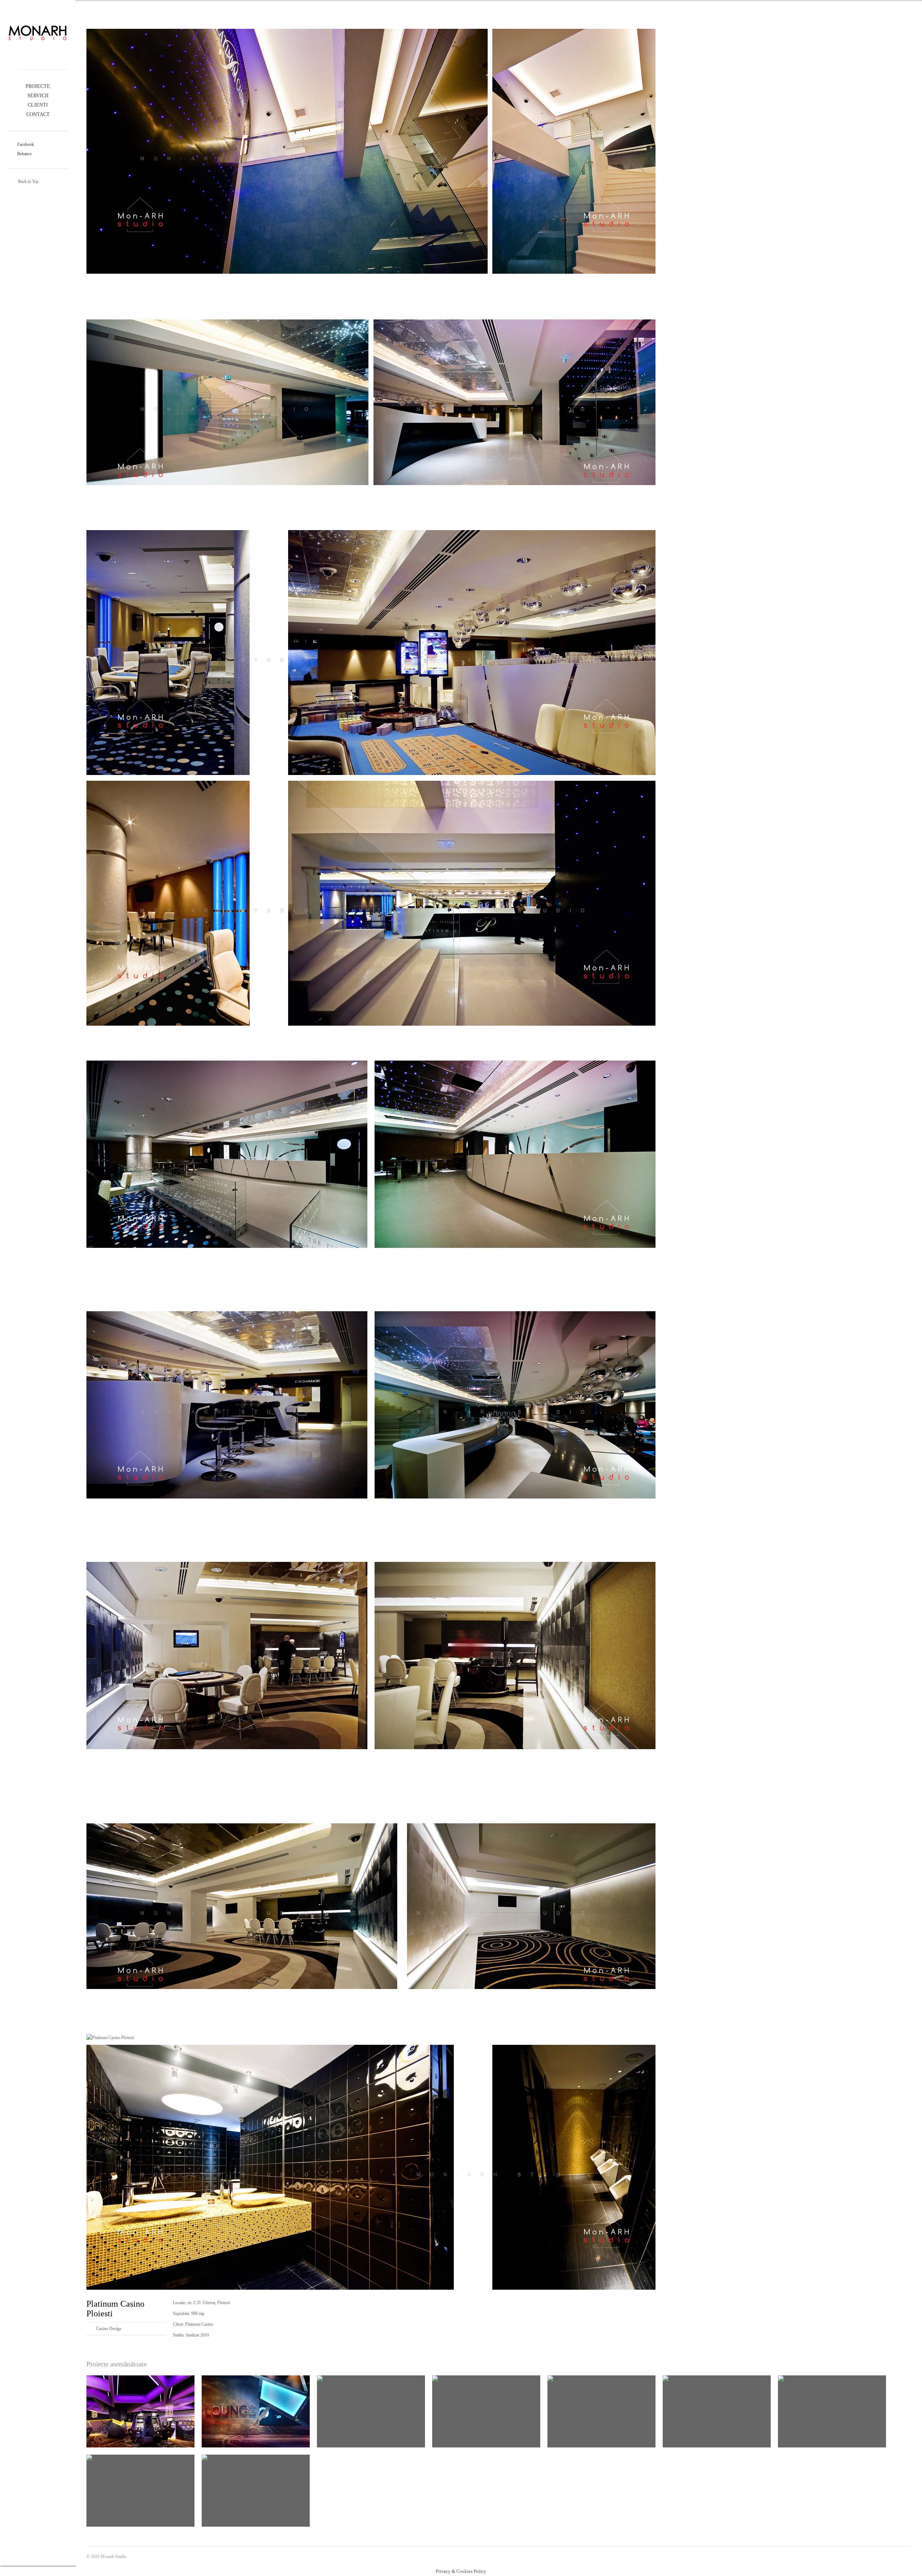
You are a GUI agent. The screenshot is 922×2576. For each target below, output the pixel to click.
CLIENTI (38, 105)
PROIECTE (38, 86)
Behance (24, 154)
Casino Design (109, 2329)
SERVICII (38, 96)
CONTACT (38, 114)
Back (499, 16)
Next (489, 16)
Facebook (25, 144)
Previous (508, 16)
